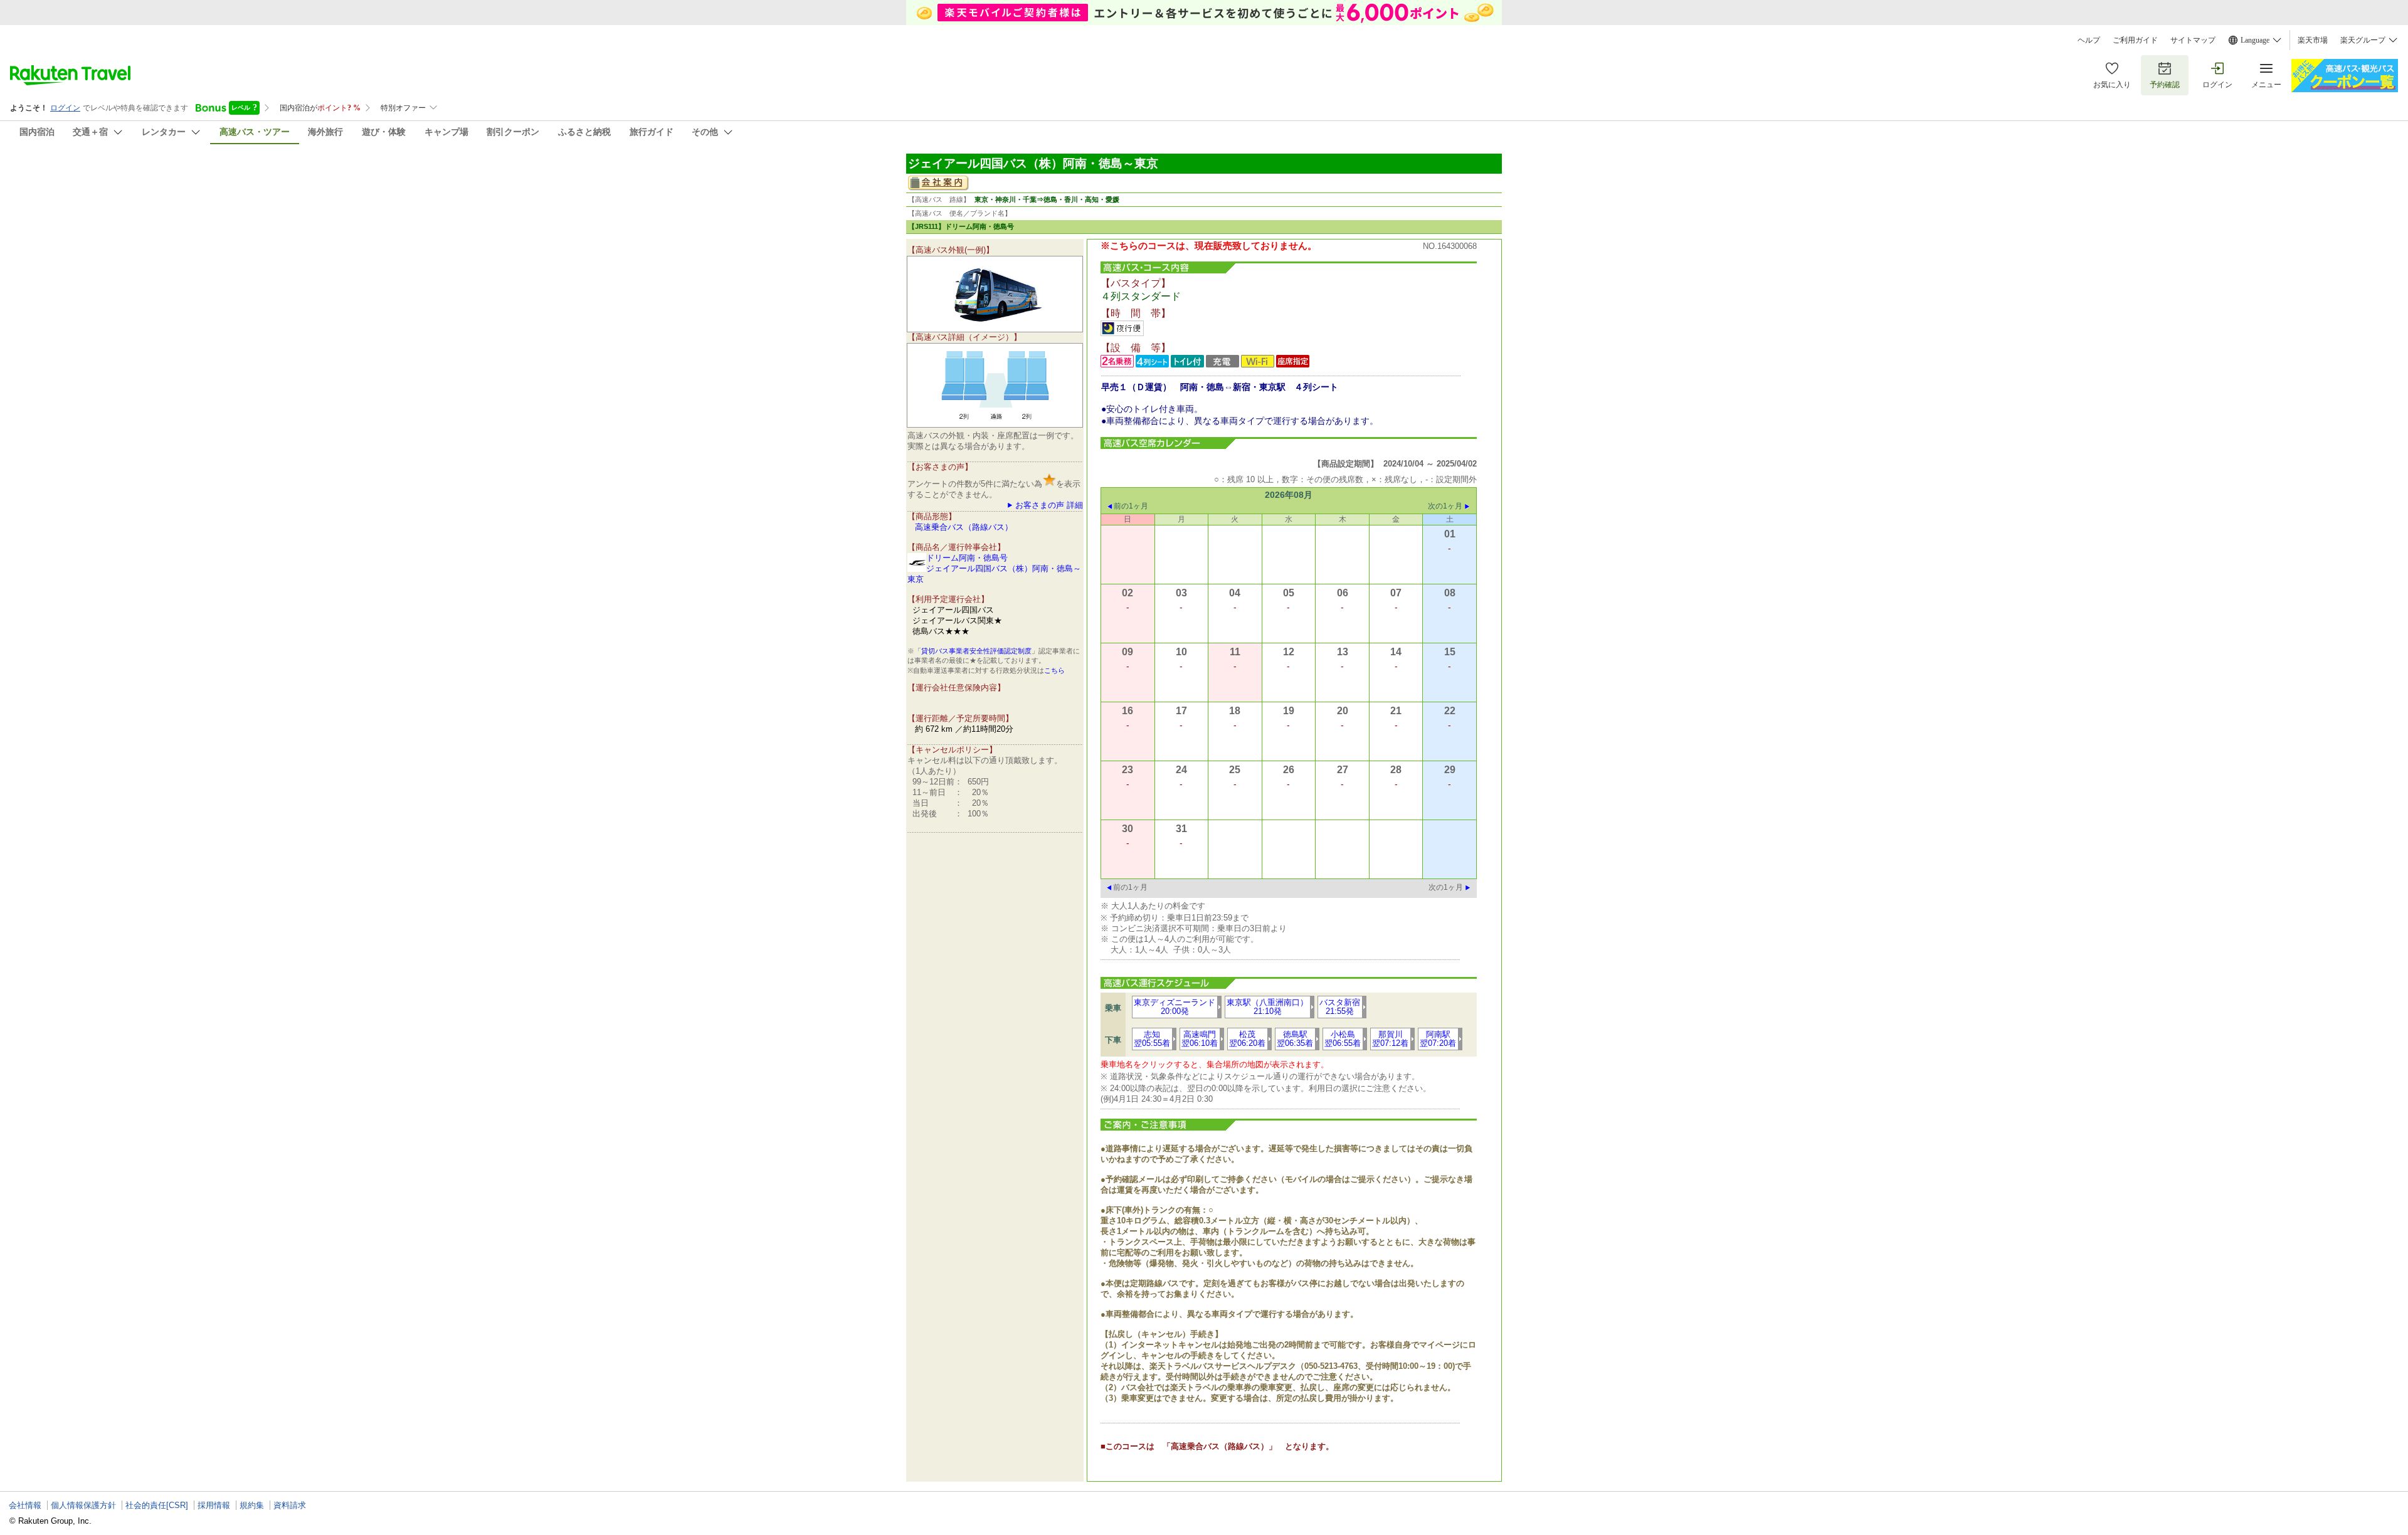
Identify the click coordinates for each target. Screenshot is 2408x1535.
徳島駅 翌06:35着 (1295, 1039)
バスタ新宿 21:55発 (1340, 1007)
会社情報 (25, 1505)
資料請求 (290, 1505)
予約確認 (2165, 85)
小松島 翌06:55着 (1343, 1039)
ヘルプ (2089, 40)
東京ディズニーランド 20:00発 (1175, 1007)
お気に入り (2112, 85)
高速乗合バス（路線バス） (964, 527)
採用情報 (214, 1505)
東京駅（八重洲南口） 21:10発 (1267, 1007)
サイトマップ (2193, 40)
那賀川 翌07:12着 (1390, 1039)
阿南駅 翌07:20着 (1438, 1039)
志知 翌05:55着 (1152, 1039)
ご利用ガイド (2135, 40)
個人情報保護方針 (83, 1505)
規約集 (252, 1505)
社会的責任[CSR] (157, 1505)
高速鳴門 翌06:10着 (1200, 1039)
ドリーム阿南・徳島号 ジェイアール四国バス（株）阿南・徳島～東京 (994, 568)
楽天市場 (2313, 40)
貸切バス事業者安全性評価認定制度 (976, 651)
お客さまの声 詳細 (1049, 505)
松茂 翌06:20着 (1247, 1039)
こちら (1054, 670)
